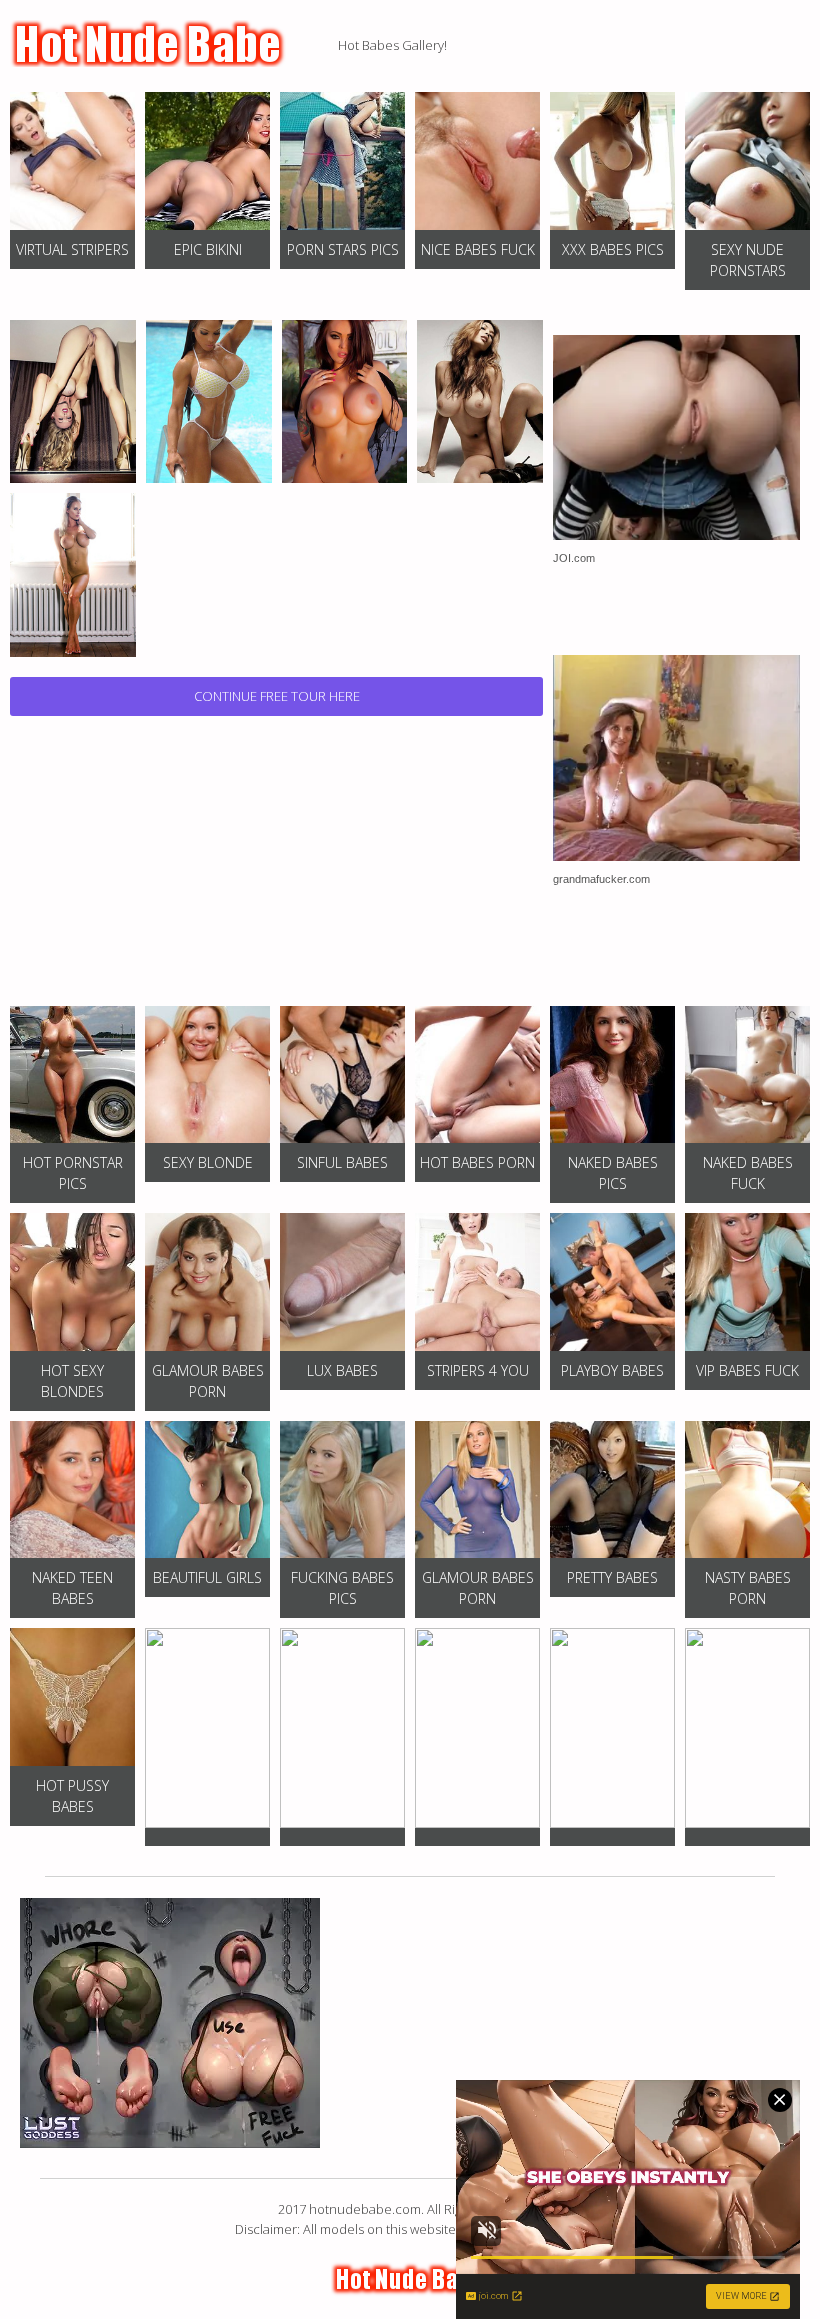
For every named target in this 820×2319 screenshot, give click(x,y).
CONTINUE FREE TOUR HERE (277, 696)
